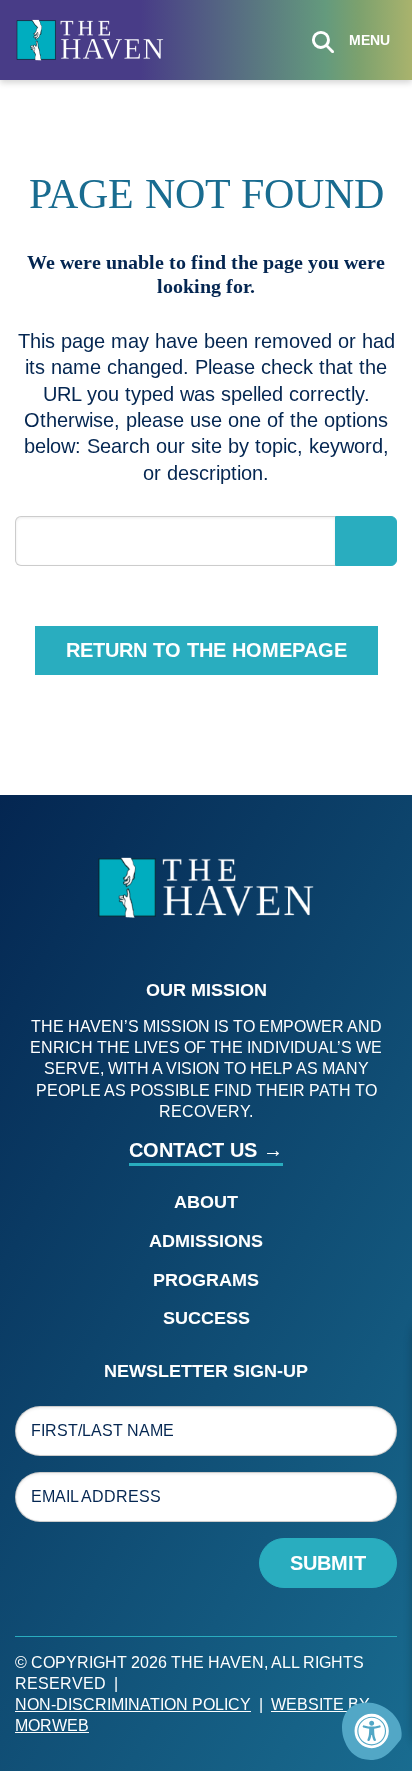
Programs (206, 1280)
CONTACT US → (206, 1150)
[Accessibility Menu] (372, 1731)
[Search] (323, 39)
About (206, 1202)
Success (206, 1318)
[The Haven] (90, 38)
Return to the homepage (206, 650)
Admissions (206, 1241)
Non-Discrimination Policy (133, 1704)
